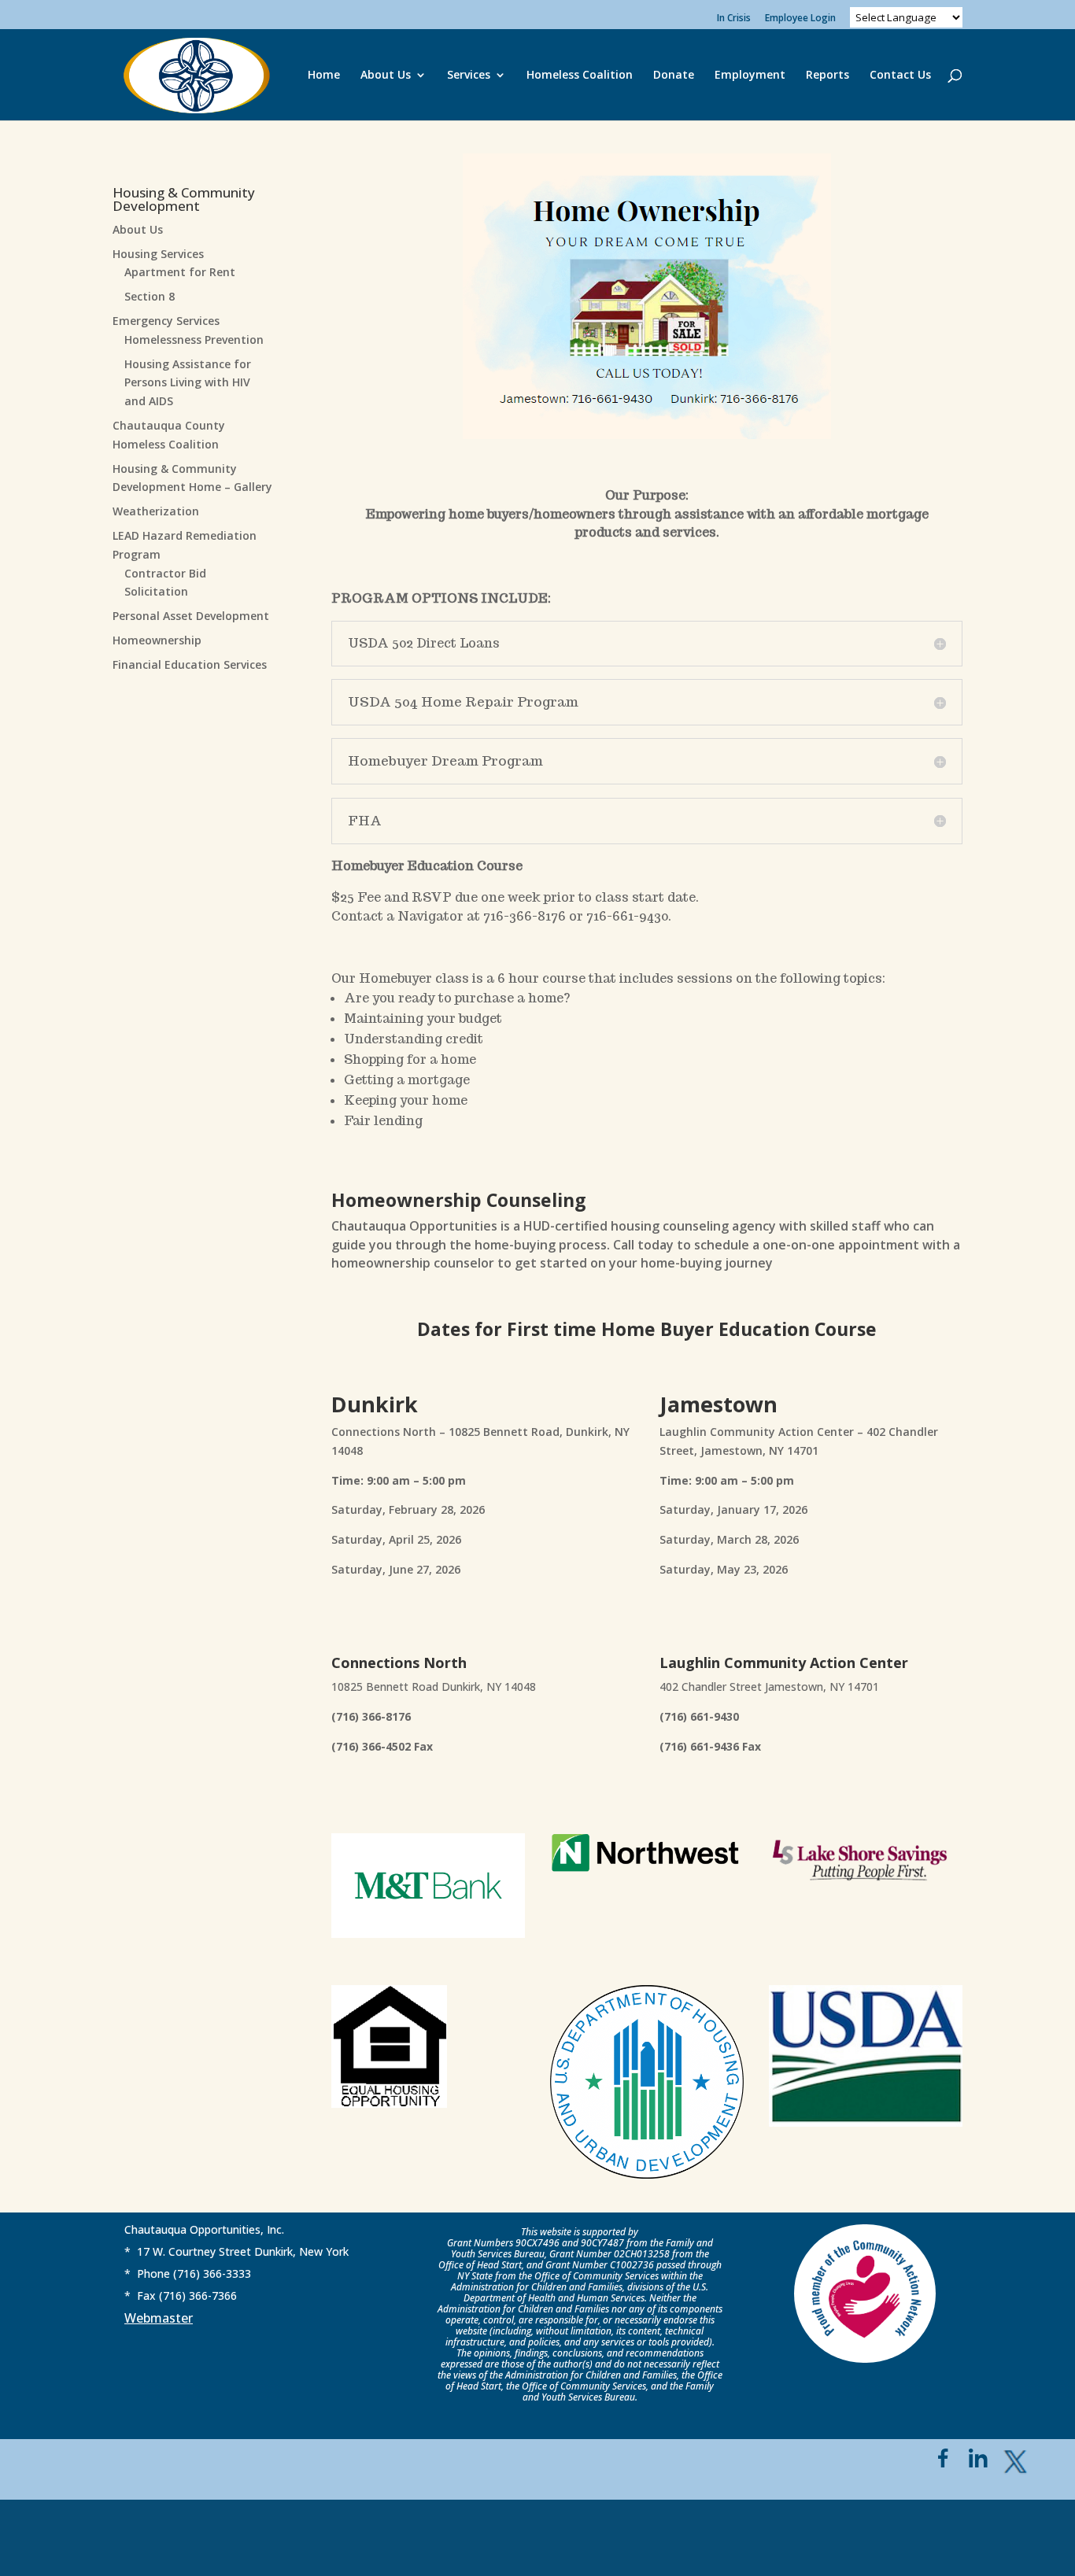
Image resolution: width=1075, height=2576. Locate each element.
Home (324, 76)
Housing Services (158, 254)
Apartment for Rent (180, 272)
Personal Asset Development (191, 616)
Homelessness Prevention (194, 340)
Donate (674, 76)
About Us (386, 76)
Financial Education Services (190, 664)
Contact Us (900, 76)
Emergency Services (166, 321)
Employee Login (800, 19)
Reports (827, 76)
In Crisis (734, 19)
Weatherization (156, 511)
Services (469, 76)
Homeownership (157, 640)
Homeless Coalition (580, 76)
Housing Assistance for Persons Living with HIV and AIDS (188, 383)
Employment (750, 76)
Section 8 (150, 296)
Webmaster (159, 2318)
